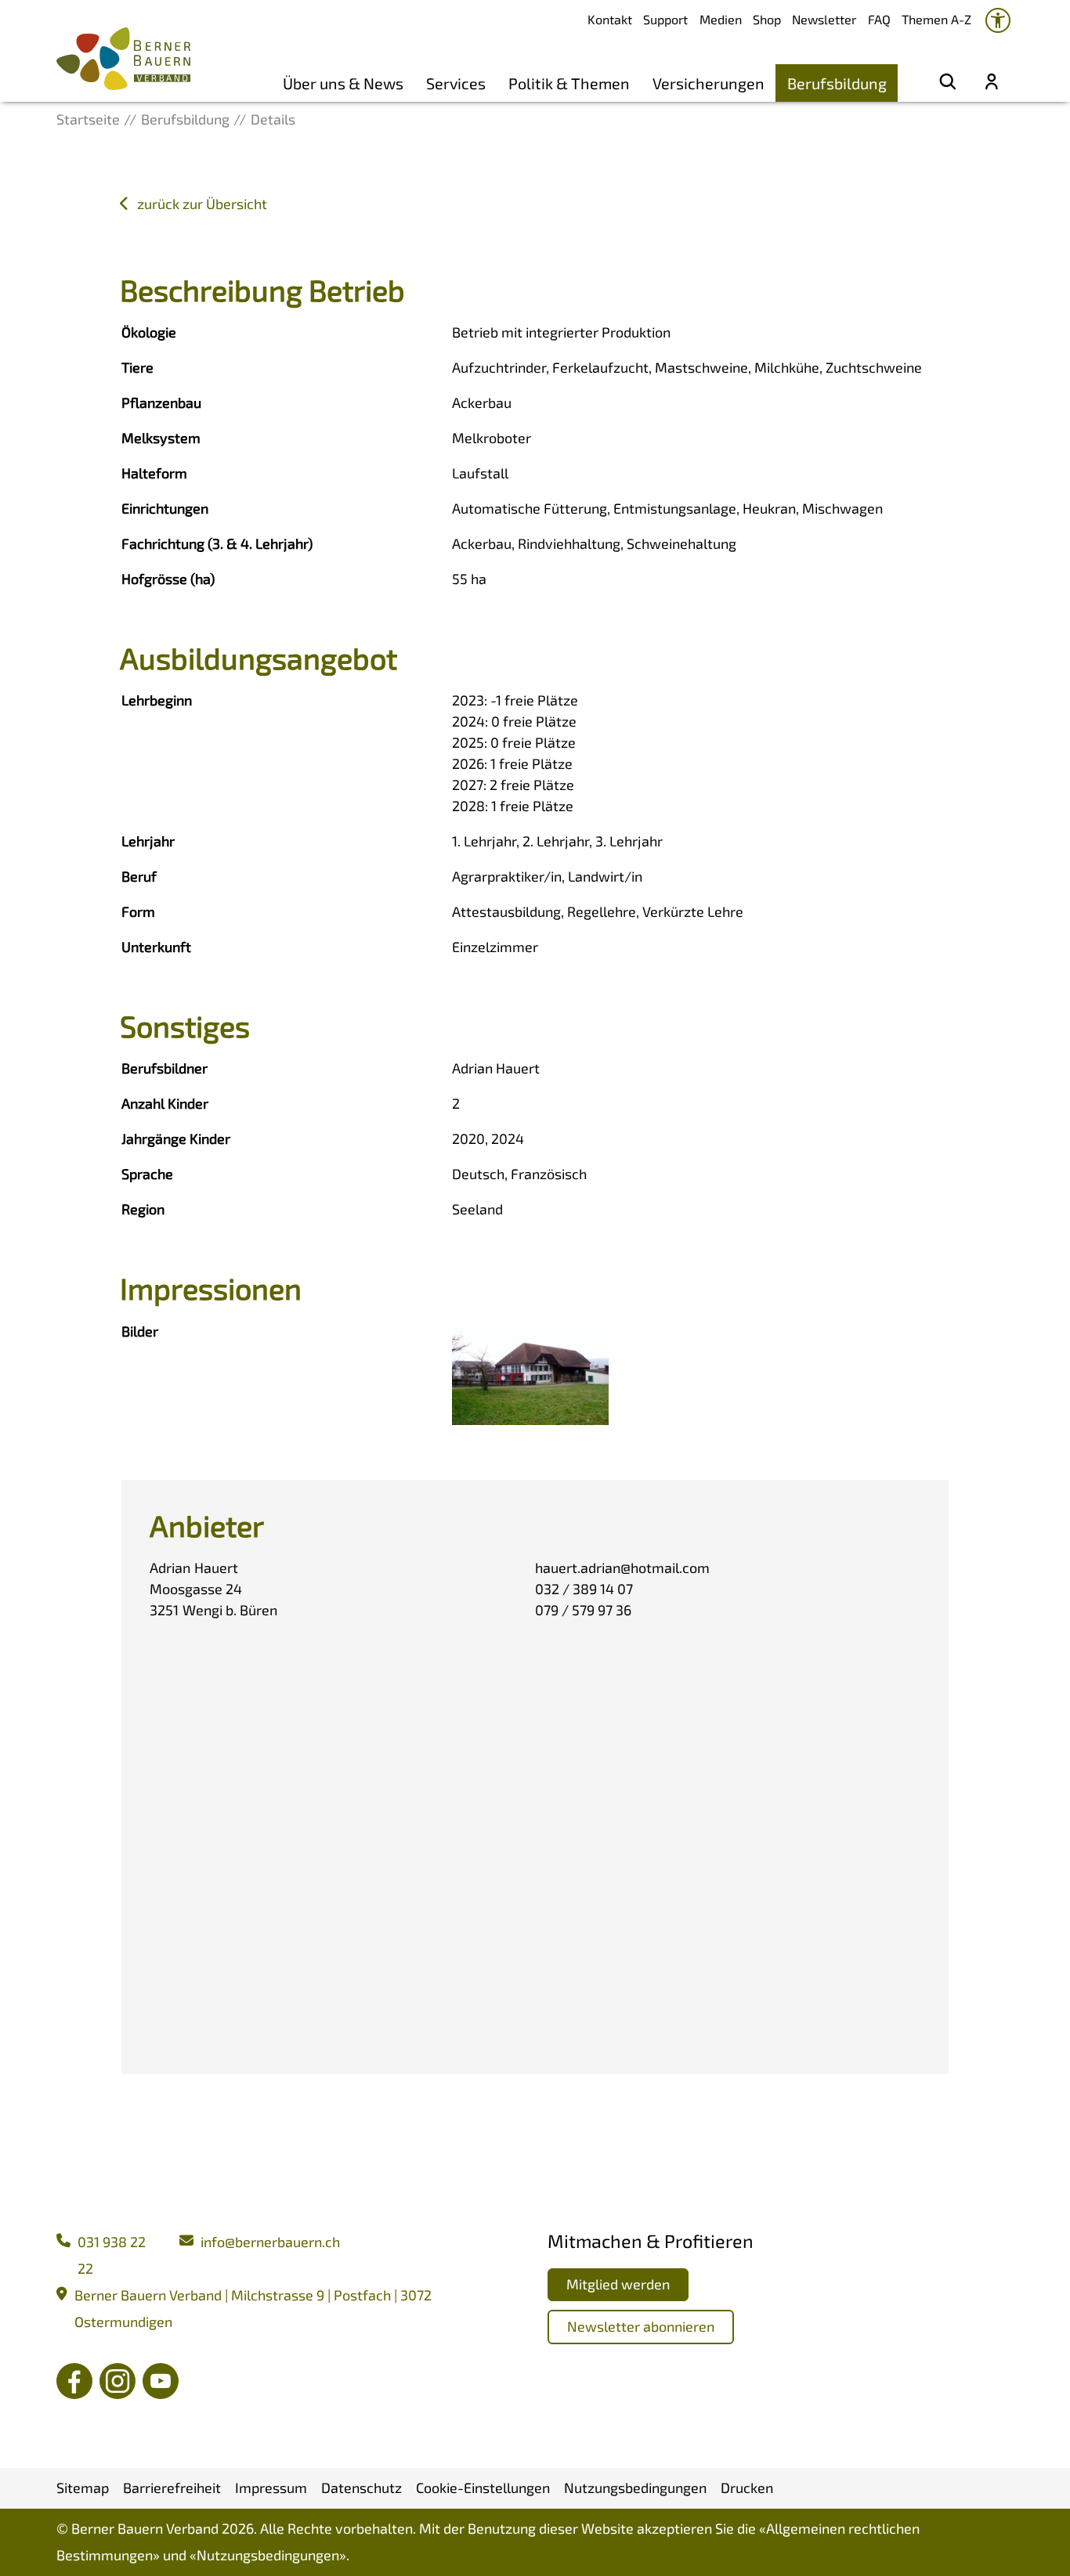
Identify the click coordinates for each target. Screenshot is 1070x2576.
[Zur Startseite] (123, 59)
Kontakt (610, 19)
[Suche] (948, 83)
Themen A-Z (936, 19)
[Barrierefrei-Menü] (998, 20)
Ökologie (149, 332)
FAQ (879, 19)
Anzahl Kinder (165, 1103)
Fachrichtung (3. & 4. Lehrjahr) (217, 543)
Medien (721, 19)
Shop (767, 19)
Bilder (140, 1331)
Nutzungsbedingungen (268, 2555)
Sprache (147, 1174)
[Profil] (992, 83)
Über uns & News (343, 83)
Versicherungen (709, 83)
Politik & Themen (569, 83)
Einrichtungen (165, 508)
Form (138, 911)
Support (665, 19)
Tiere (137, 367)
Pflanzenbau (161, 402)
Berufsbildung (837, 83)
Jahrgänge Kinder (176, 1138)
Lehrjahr (148, 841)
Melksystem (161, 438)
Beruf (139, 876)
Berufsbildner (164, 1068)
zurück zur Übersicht (202, 204)
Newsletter (824, 19)
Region (143, 1209)
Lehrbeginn (157, 700)
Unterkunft (156, 947)
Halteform (154, 473)
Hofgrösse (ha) (168, 579)
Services (456, 83)
